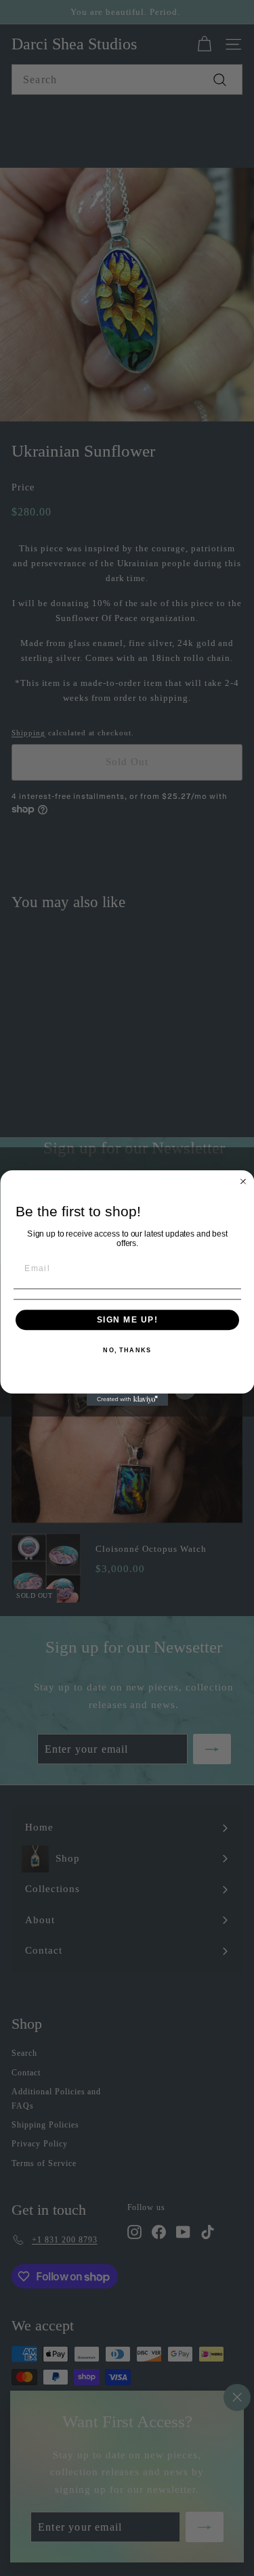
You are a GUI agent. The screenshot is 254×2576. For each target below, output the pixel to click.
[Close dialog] (243, 1182)
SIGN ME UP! (127, 1319)
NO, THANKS (127, 1351)
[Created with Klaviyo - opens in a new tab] (127, 1400)
